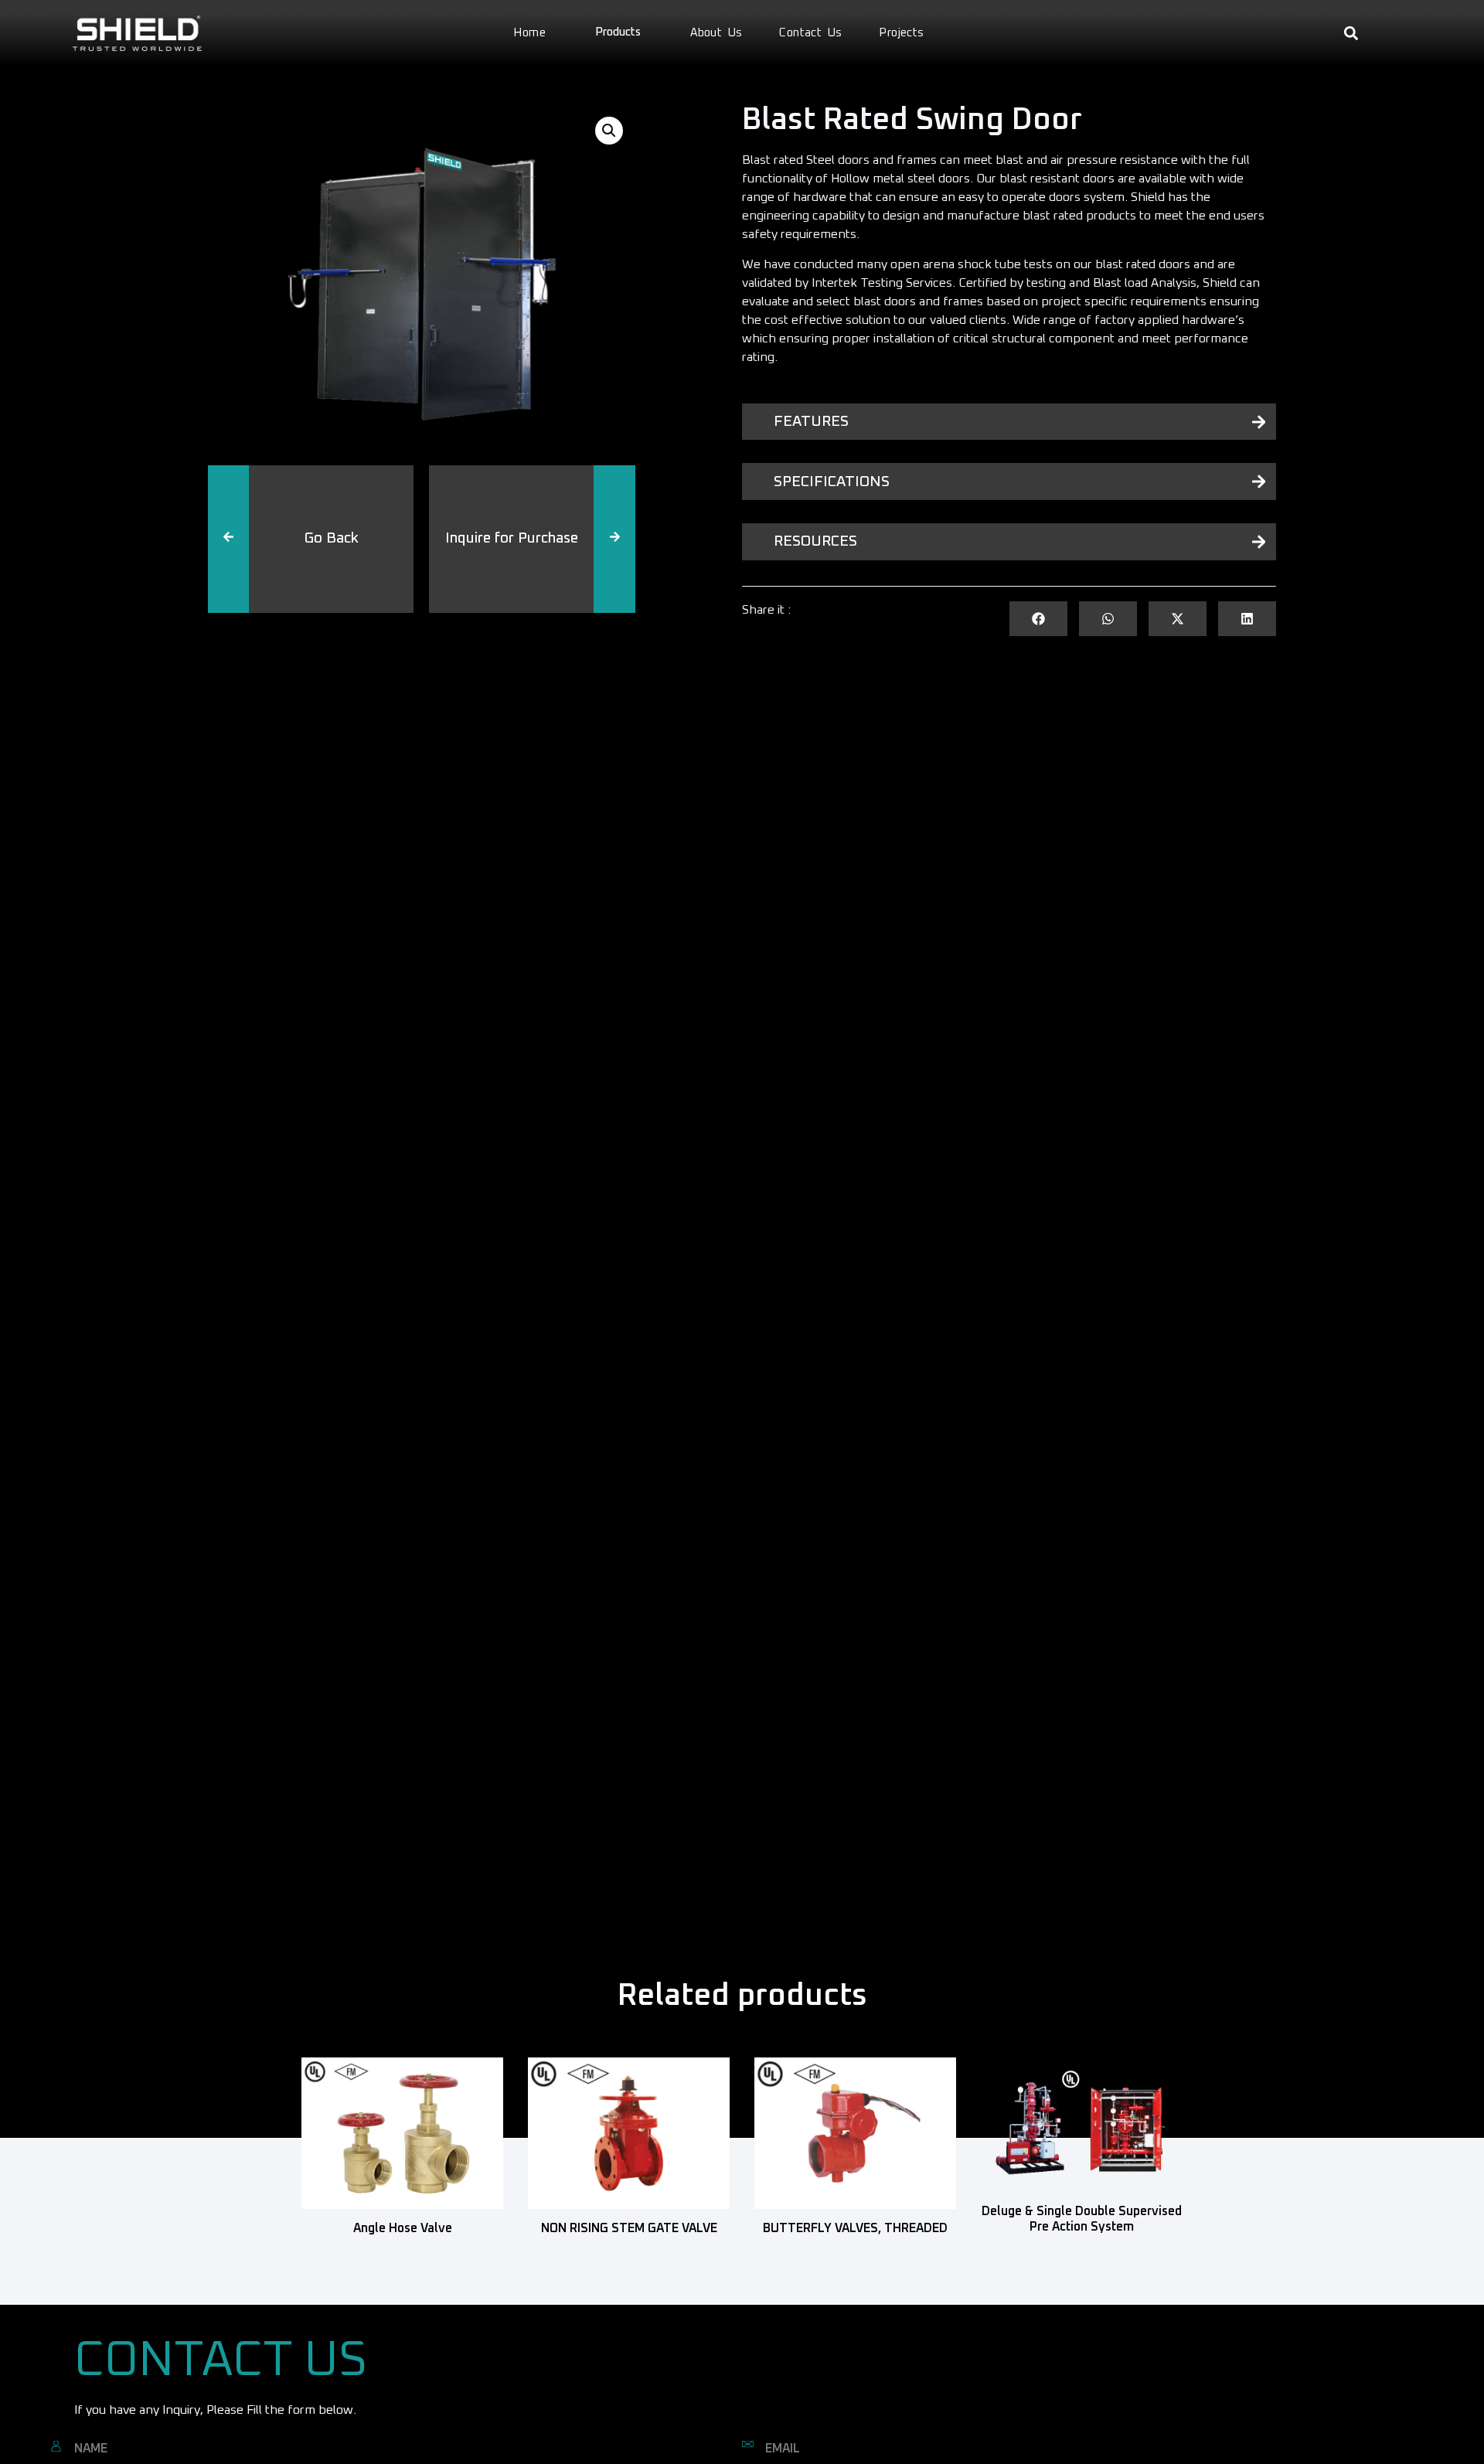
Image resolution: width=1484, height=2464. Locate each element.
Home (529, 33)
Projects (901, 33)
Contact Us (810, 33)
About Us (716, 33)
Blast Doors (328, 613)
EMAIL (783, 2449)
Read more (402, 2251)
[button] (1351, 34)
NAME (91, 2449)
